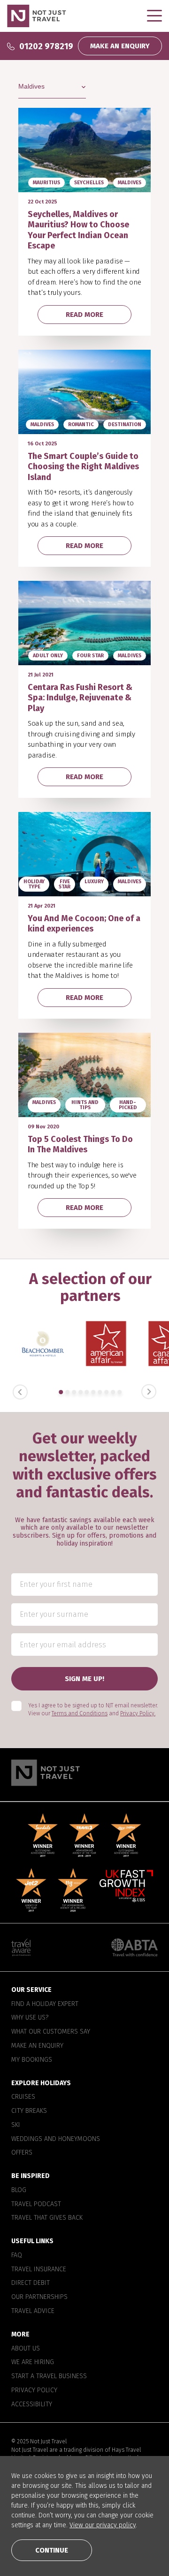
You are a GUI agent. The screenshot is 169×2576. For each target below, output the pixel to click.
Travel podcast (36, 2204)
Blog (19, 2190)
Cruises (23, 2097)
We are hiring (33, 2362)
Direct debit (31, 2283)
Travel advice (33, 2311)
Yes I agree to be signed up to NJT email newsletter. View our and (93, 1709)
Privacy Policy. (138, 1713)
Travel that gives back (47, 2218)
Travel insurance (39, 2269)
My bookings (32, 2060)
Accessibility (32, 2404)
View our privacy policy (103, 2525)
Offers (22, 2153)
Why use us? (30, 2018)
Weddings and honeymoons (56, 2139)
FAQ (17, 2255)
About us (26, 2348)
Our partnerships (39, 2297)
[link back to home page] (84, 1773)
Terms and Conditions (80, 1713)
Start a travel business (49, 2376)
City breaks (29, 2111)
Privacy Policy (34, 2390)
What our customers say (51, 2032)
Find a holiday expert (45, 2004)
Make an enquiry (37, 2046)
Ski (16, 2125)
